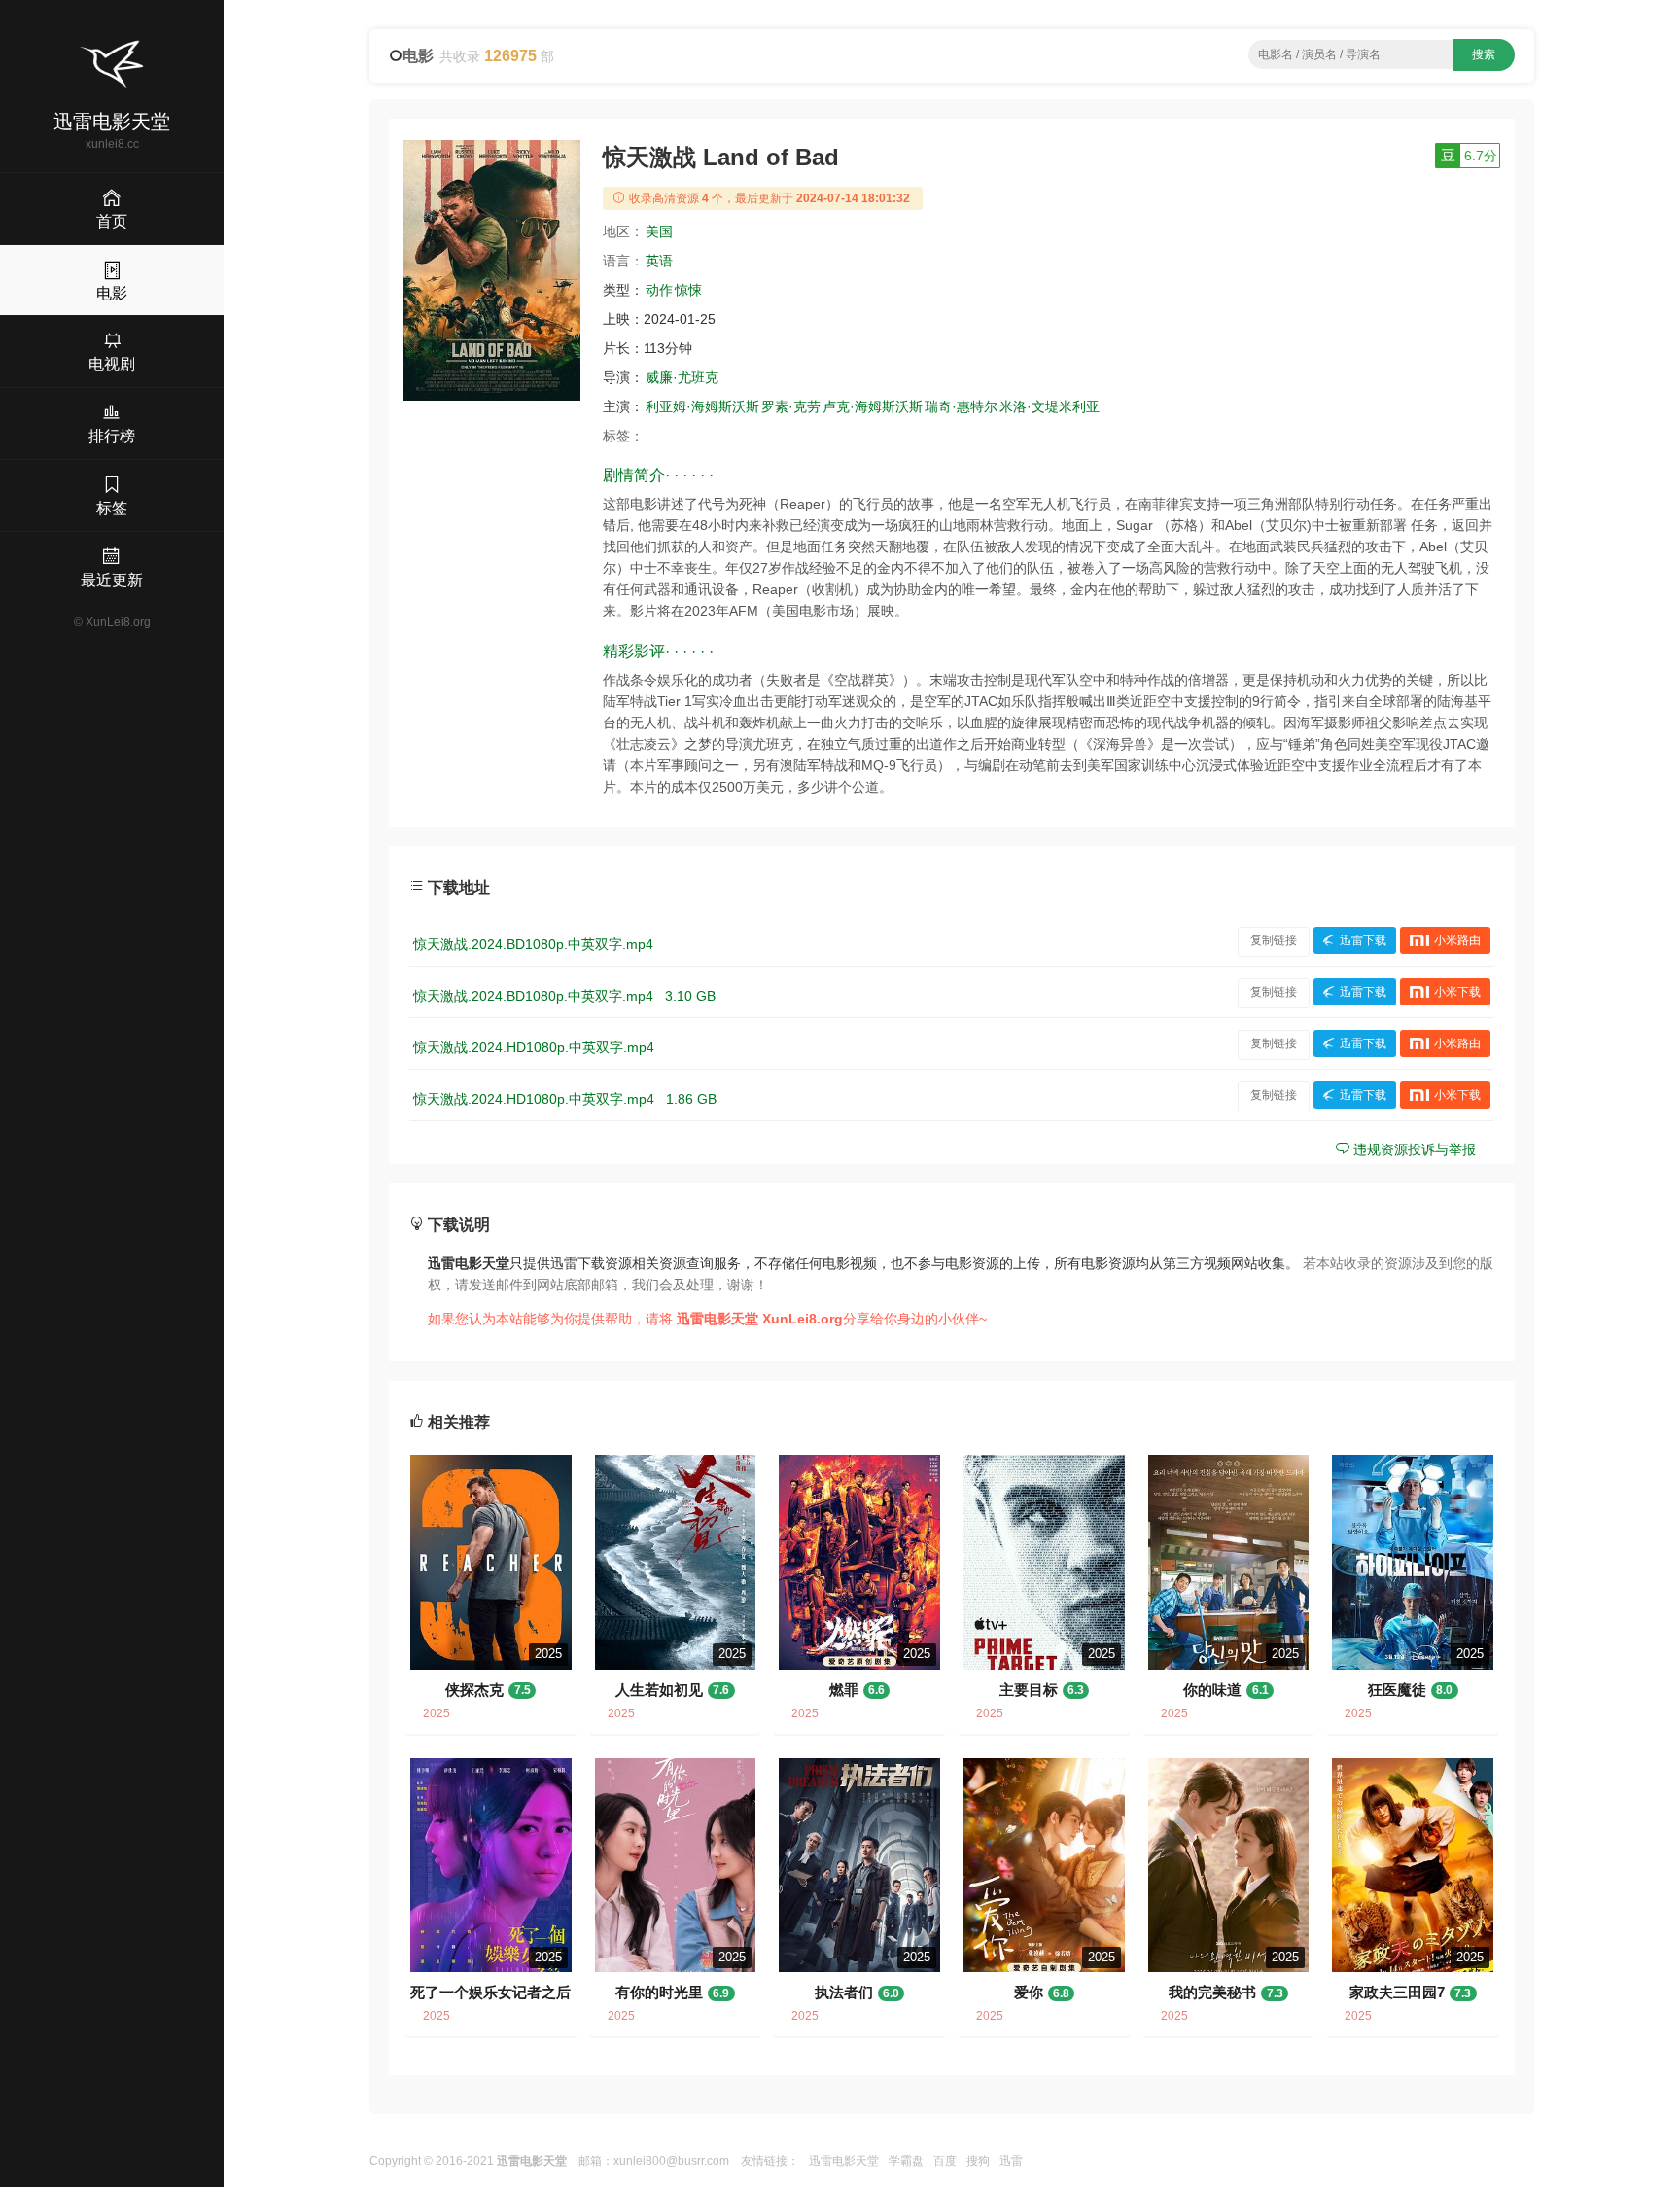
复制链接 (1274, 940)
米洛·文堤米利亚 (1050, 406)
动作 (659, 290)
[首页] (112, 64)
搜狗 (978, 2161)
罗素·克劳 (791, 406)
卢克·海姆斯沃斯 (873, 406)
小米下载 (1457, 992)
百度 (945, 2161)
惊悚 (688, 290)
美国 (659, 231)
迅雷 (1011, 2161)
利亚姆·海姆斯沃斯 (702, 406)
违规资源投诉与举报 (1413, 1149)
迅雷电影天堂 (844, 2161)
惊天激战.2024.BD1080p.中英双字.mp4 (533, 944)
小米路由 (1457, 940)
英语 (659, 261)
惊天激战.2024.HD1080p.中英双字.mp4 (534, 1047)
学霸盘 (906, 2161)
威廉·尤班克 (682, 377)
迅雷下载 (1363, 940)
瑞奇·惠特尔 (961, 406)
